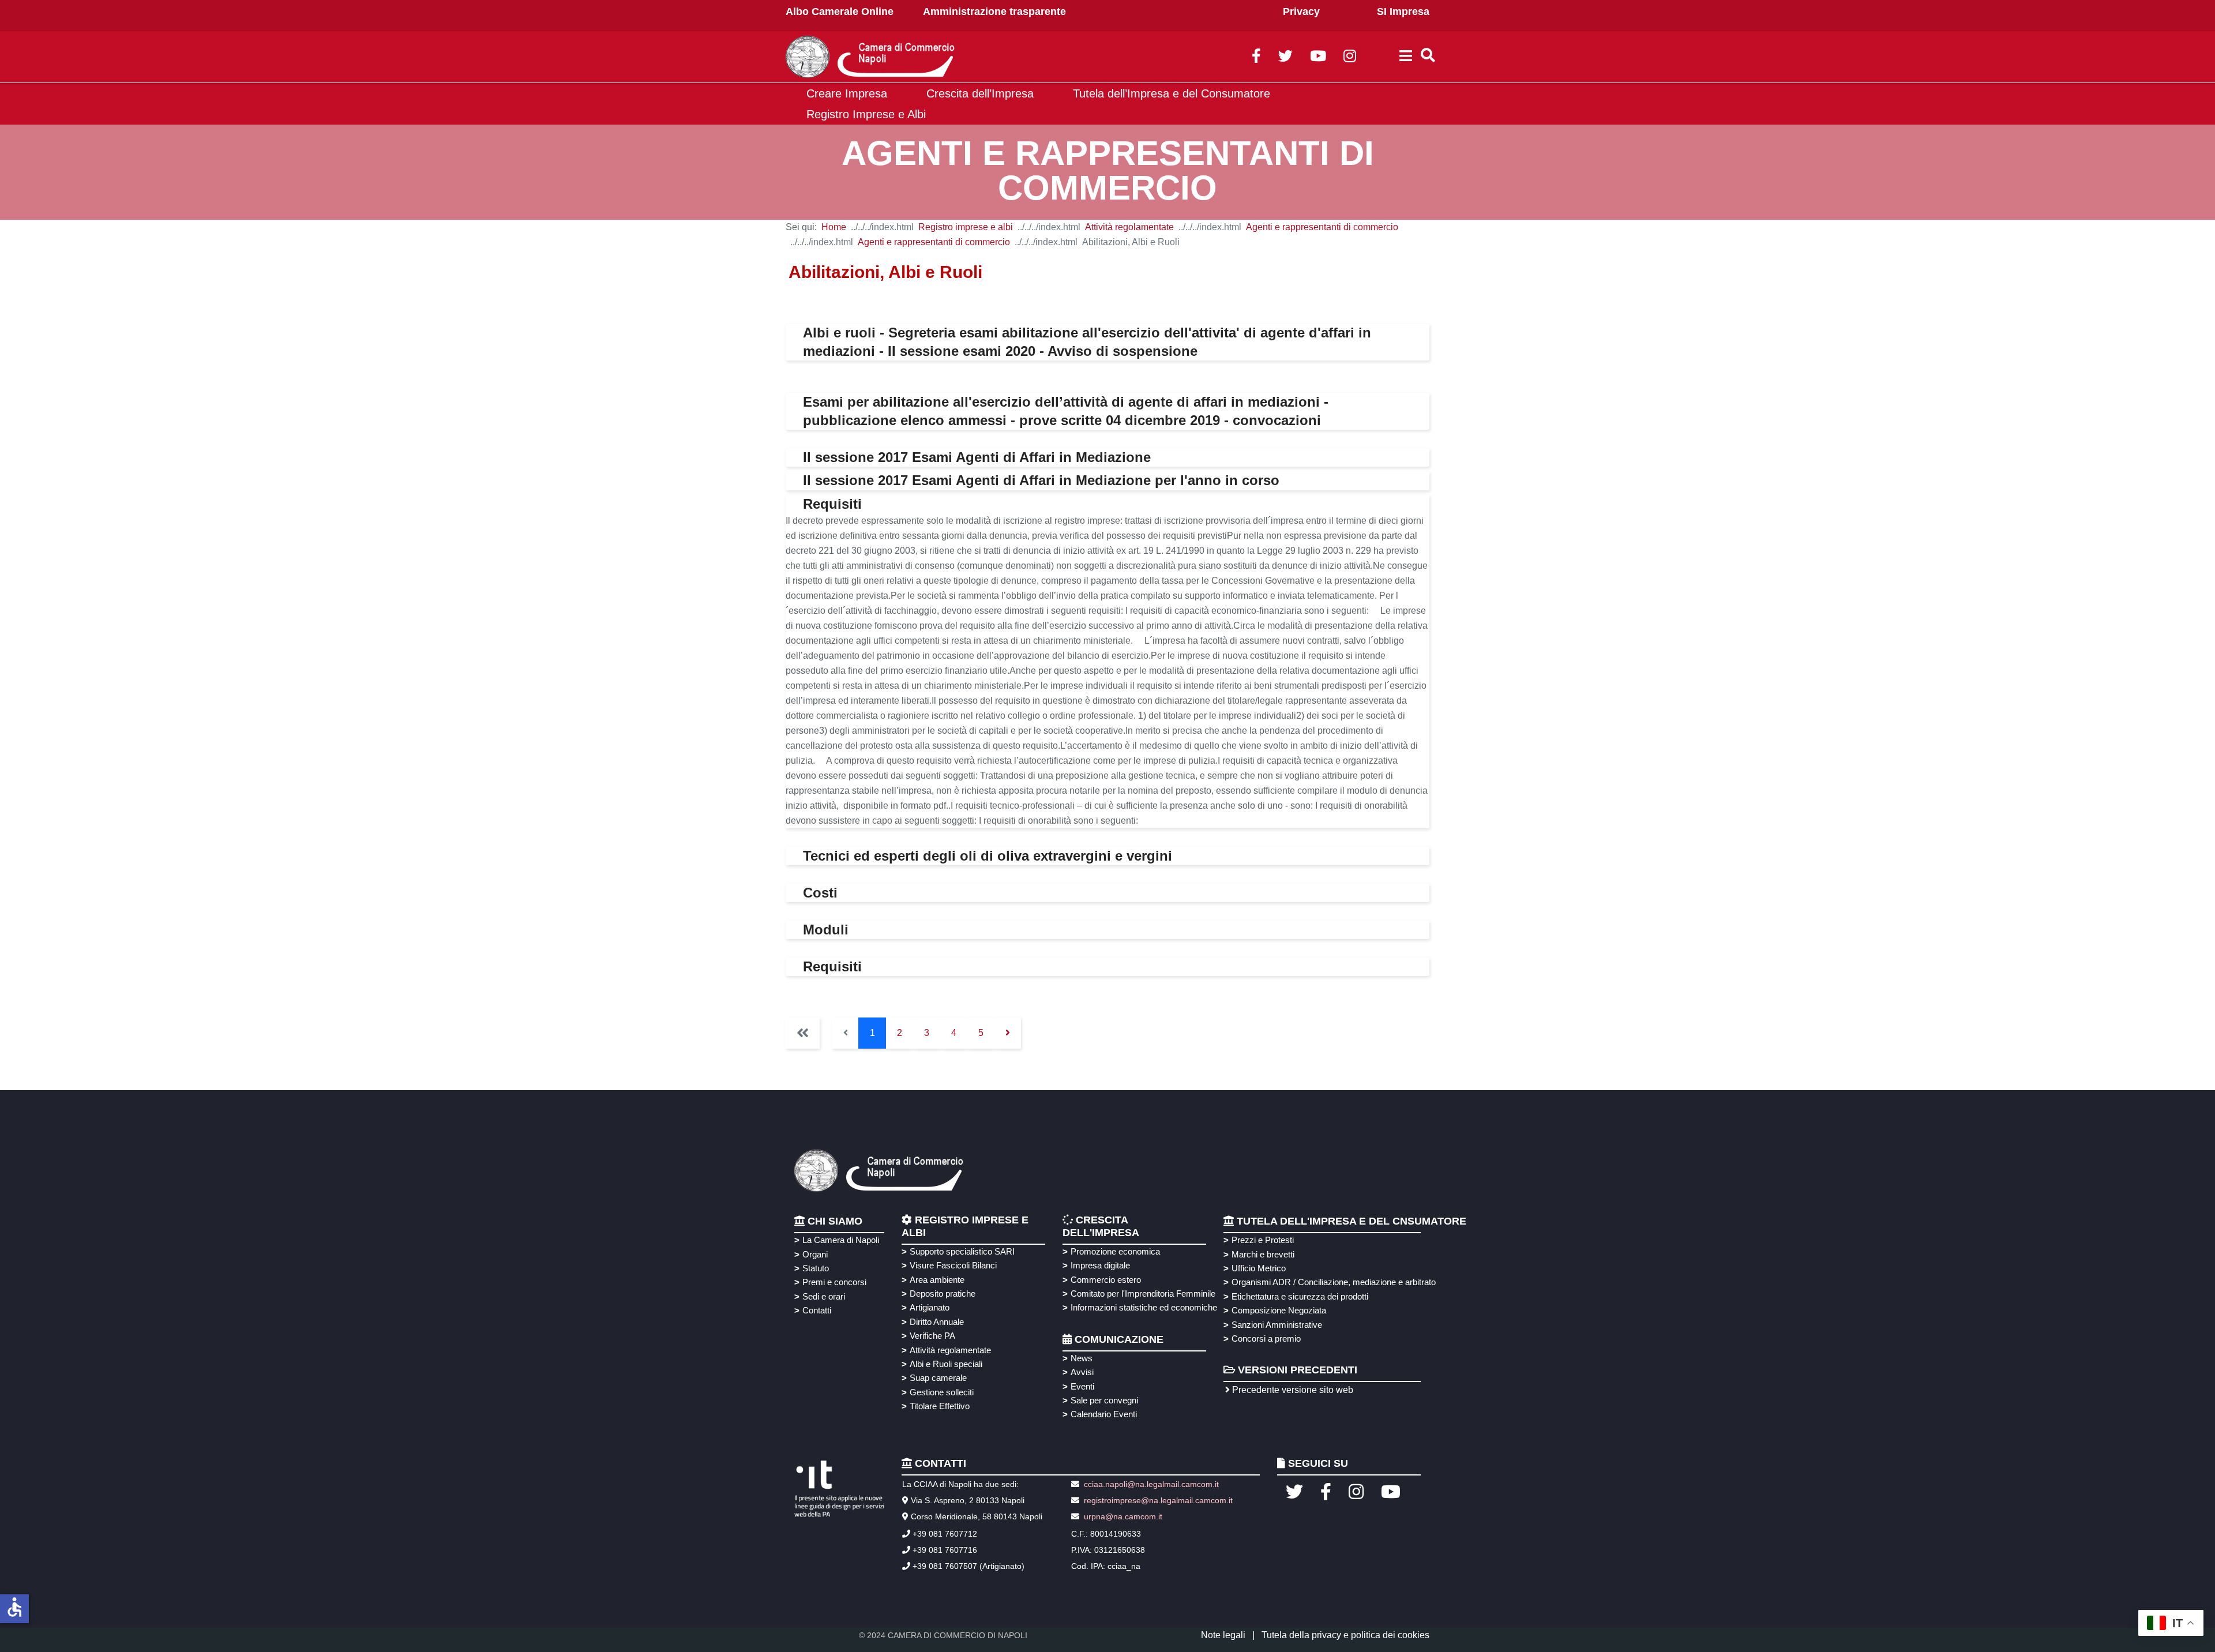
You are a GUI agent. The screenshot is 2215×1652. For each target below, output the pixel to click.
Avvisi (1082, 1372)
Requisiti (832, 504)
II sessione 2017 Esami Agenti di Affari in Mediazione (977, 457)
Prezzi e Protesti (1263, 1240)
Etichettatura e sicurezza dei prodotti (1300, 1296)
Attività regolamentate (1129, 227)
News (1082, 1358)
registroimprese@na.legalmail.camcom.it (1158, 1500)
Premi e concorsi (834, 1282)
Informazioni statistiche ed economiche (1142, 1307)
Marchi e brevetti (1263, 1254)
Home (834, 227)
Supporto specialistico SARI (962, 1251)
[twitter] (1285, 58)
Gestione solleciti (942, 1392)
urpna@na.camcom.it (1123, 1516)
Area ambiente (937, 1280)
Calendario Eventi (1104, 1414)
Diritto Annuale (937, 1322)
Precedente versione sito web (1292, 1390)
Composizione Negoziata (1279, 1310)
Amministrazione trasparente (994, 12)
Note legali (1223, 1635)
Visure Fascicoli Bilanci (953, 1265)
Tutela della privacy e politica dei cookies (1345, 1635)
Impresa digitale (1100, 1265)
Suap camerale (938, 1378)
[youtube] (1318, 58)
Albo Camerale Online (840, 12)
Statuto (816, 1268)
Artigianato (930, 1307)
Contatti (817, 1310)
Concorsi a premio (1266, 1339)
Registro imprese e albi (966, 227)
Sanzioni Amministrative (1277, 1325)
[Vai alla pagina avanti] (1007, 1033)
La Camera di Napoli (841, 1240)
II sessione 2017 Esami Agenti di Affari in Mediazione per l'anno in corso (1041, 480)
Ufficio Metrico (1259, 1268)
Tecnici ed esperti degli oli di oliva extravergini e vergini (988, 856)
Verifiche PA (932, 1336)
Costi (820, 893)
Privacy (1301, 12)
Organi (815, 1254)
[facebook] (1256, 58)
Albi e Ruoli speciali (946, 1364)
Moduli (826, 930)
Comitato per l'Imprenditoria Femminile (1142, 1294)
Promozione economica (1115, 1251)
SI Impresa (1403, 12)
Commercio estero (1106, 1280)
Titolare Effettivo (940, 1406)
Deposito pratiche (943, 1294)
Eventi (1082, 1386)
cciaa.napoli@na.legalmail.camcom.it (1150, 1484)
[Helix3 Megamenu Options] (1406, 57)
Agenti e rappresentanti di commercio (1322, 227)
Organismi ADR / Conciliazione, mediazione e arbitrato (1332, 1282)
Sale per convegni (1104, 1400)
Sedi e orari (824, 1296)
